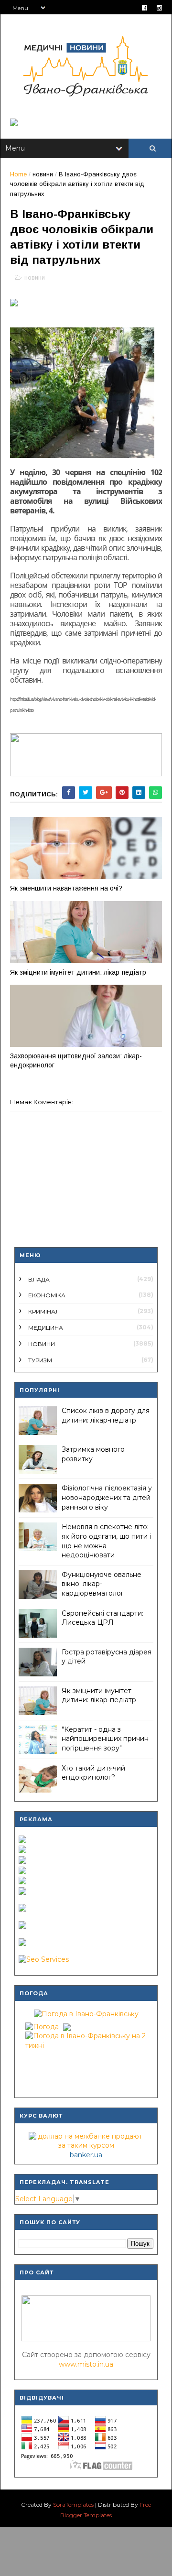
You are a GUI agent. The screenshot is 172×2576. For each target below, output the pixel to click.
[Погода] (47, 2024)
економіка (47, 1295)
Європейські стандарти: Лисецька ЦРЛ (102, 1618)
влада (39, 1279)
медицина (46, 1328)
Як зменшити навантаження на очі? (66, 888)
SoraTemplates (73, 2505)
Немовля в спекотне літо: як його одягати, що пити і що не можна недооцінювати (106, 1541)
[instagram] (159, 8)
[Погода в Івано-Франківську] (86, 2014)
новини (43, 174)
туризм (40, 1360)
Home (18, 174)
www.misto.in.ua (86, 2364)
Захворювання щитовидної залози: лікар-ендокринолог (76, 1060)
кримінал (44, 1311)
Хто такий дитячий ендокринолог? (93, 1773)
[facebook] (145, 8)
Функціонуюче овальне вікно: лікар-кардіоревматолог (102, 1584)
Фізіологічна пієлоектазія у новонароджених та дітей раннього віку (107, 1497)
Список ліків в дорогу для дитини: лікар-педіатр (106, 1415)
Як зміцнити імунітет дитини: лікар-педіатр (78, 972)
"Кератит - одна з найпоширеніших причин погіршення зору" (105, 1739)
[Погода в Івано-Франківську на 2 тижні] (86, 2039)
